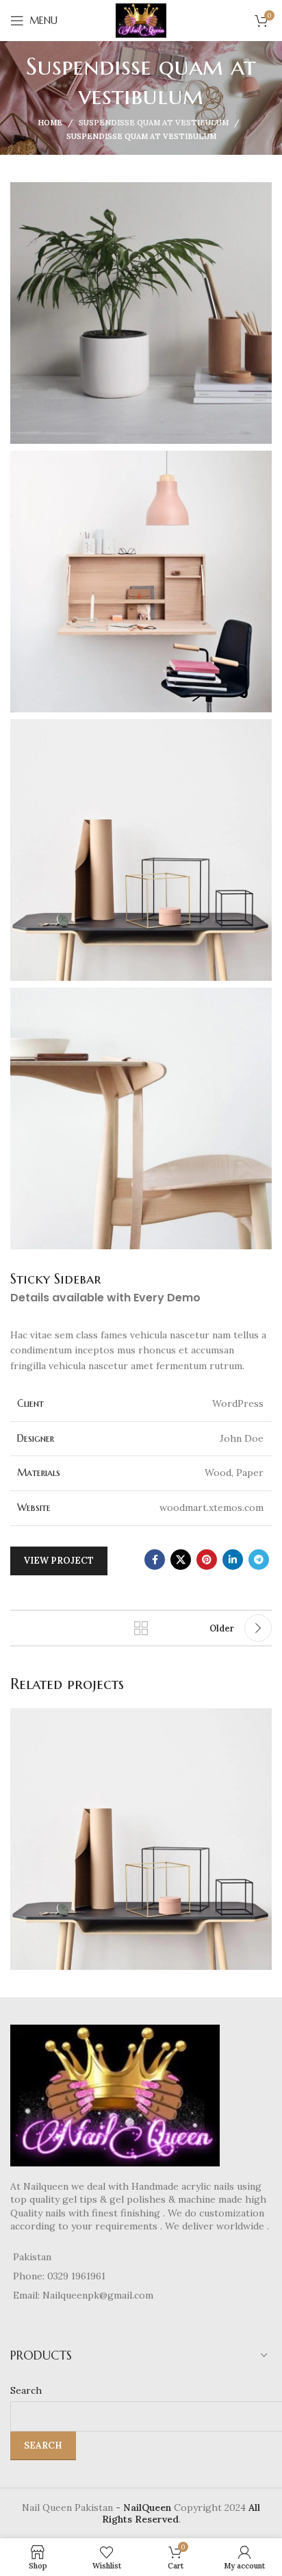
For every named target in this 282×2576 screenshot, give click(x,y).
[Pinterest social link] (207, 1560)
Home (50, 123)
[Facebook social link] (155, 1560)
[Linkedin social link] (233, 1560)
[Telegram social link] (259, 1560)
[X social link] (181, 1560)
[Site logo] (141, 20)
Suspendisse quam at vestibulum (154, 123)
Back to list (141, 1628)
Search (26, 2390)
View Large (260, 1720)
